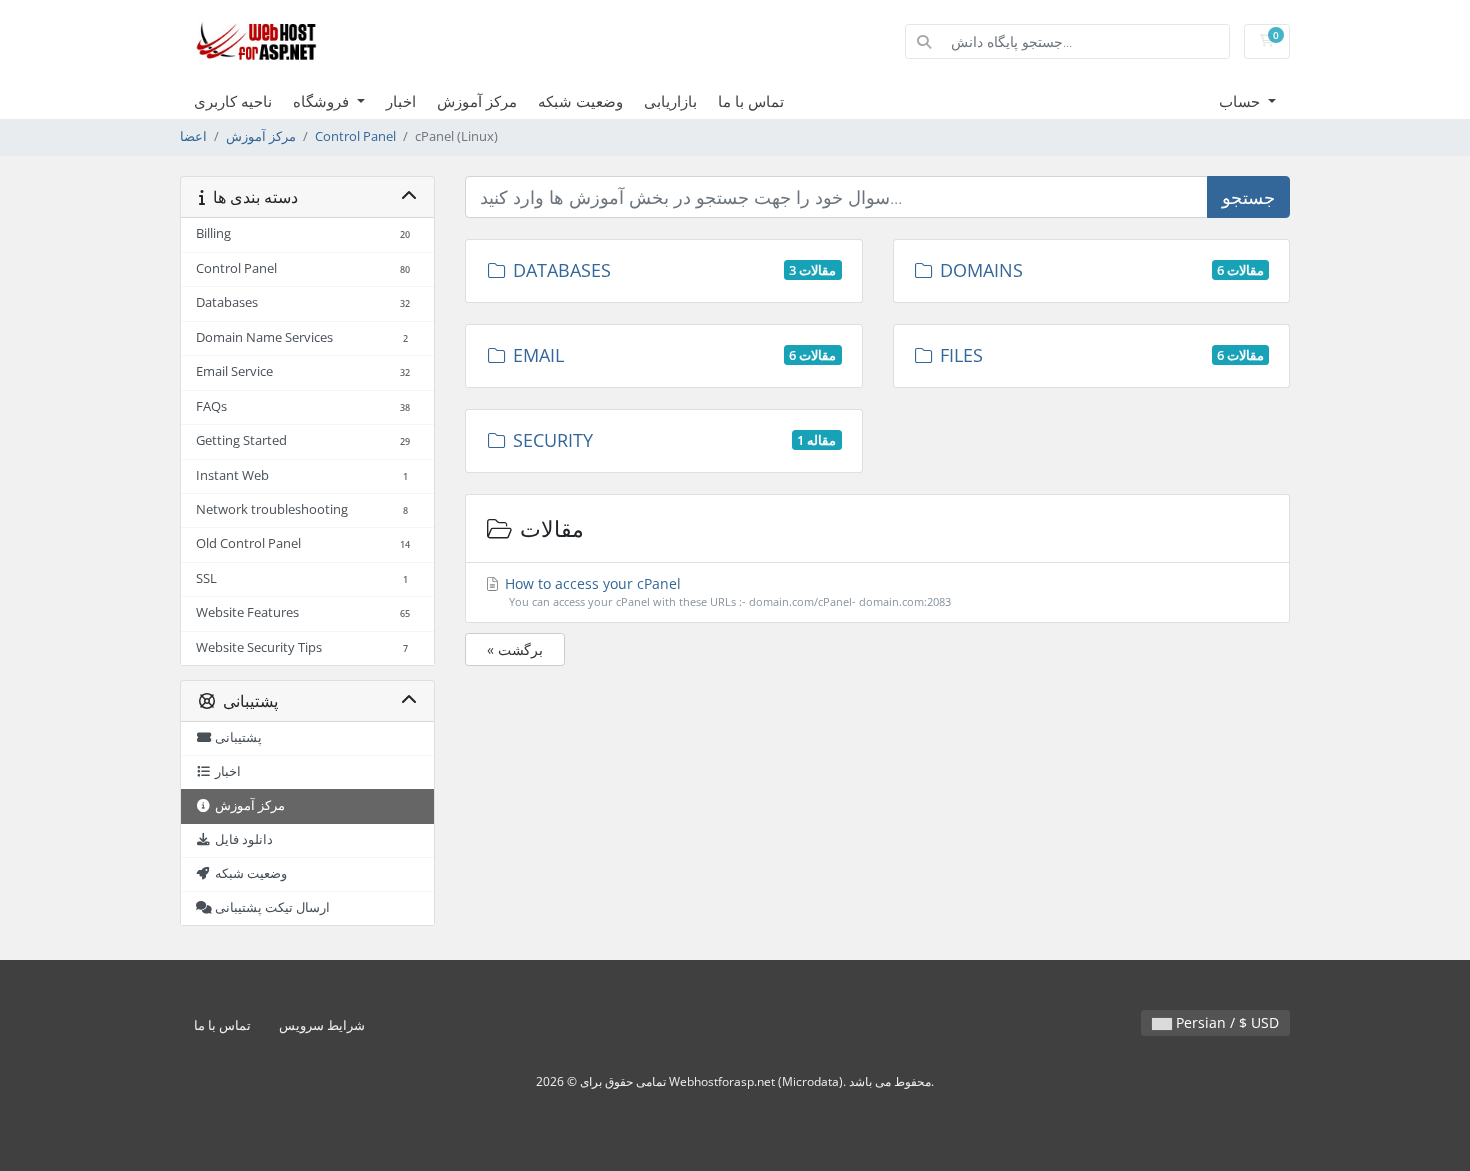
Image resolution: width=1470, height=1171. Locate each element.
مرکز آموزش (477, 101)
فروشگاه (323, 101)
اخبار (401, 101)
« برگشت (515, 649)
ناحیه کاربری (233, 101)
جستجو (1248, 197)
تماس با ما (751, 101)
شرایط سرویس (322, 1025)
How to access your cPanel (726, 591)
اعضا (193, 136)
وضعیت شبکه (580, 101)
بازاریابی (670, 101)
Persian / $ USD (1225, 1022)
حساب (1241, 101)
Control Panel (355, 136)
